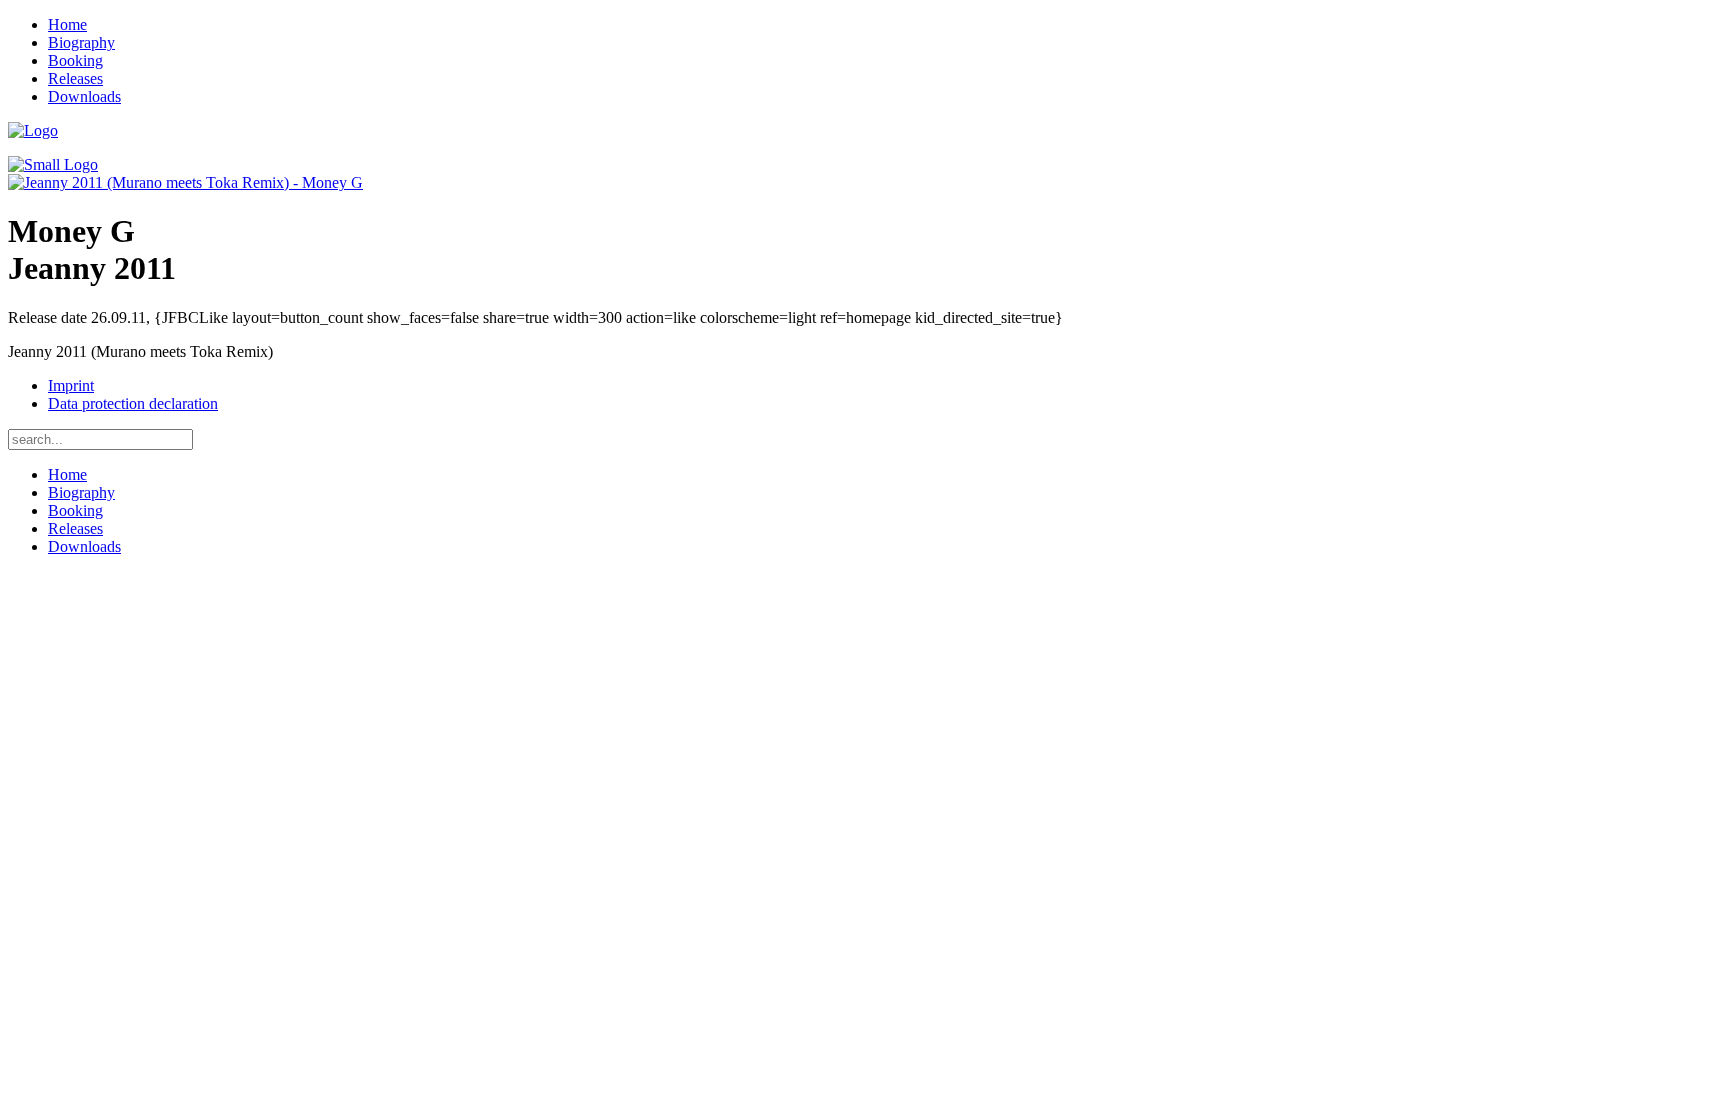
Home (67, 24)
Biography (81, 42)
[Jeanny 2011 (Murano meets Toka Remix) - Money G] (185, 182)
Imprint (71, 385)
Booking (75, 60)
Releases (75, 78)
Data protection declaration (133, 403)
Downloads (84, 96)
